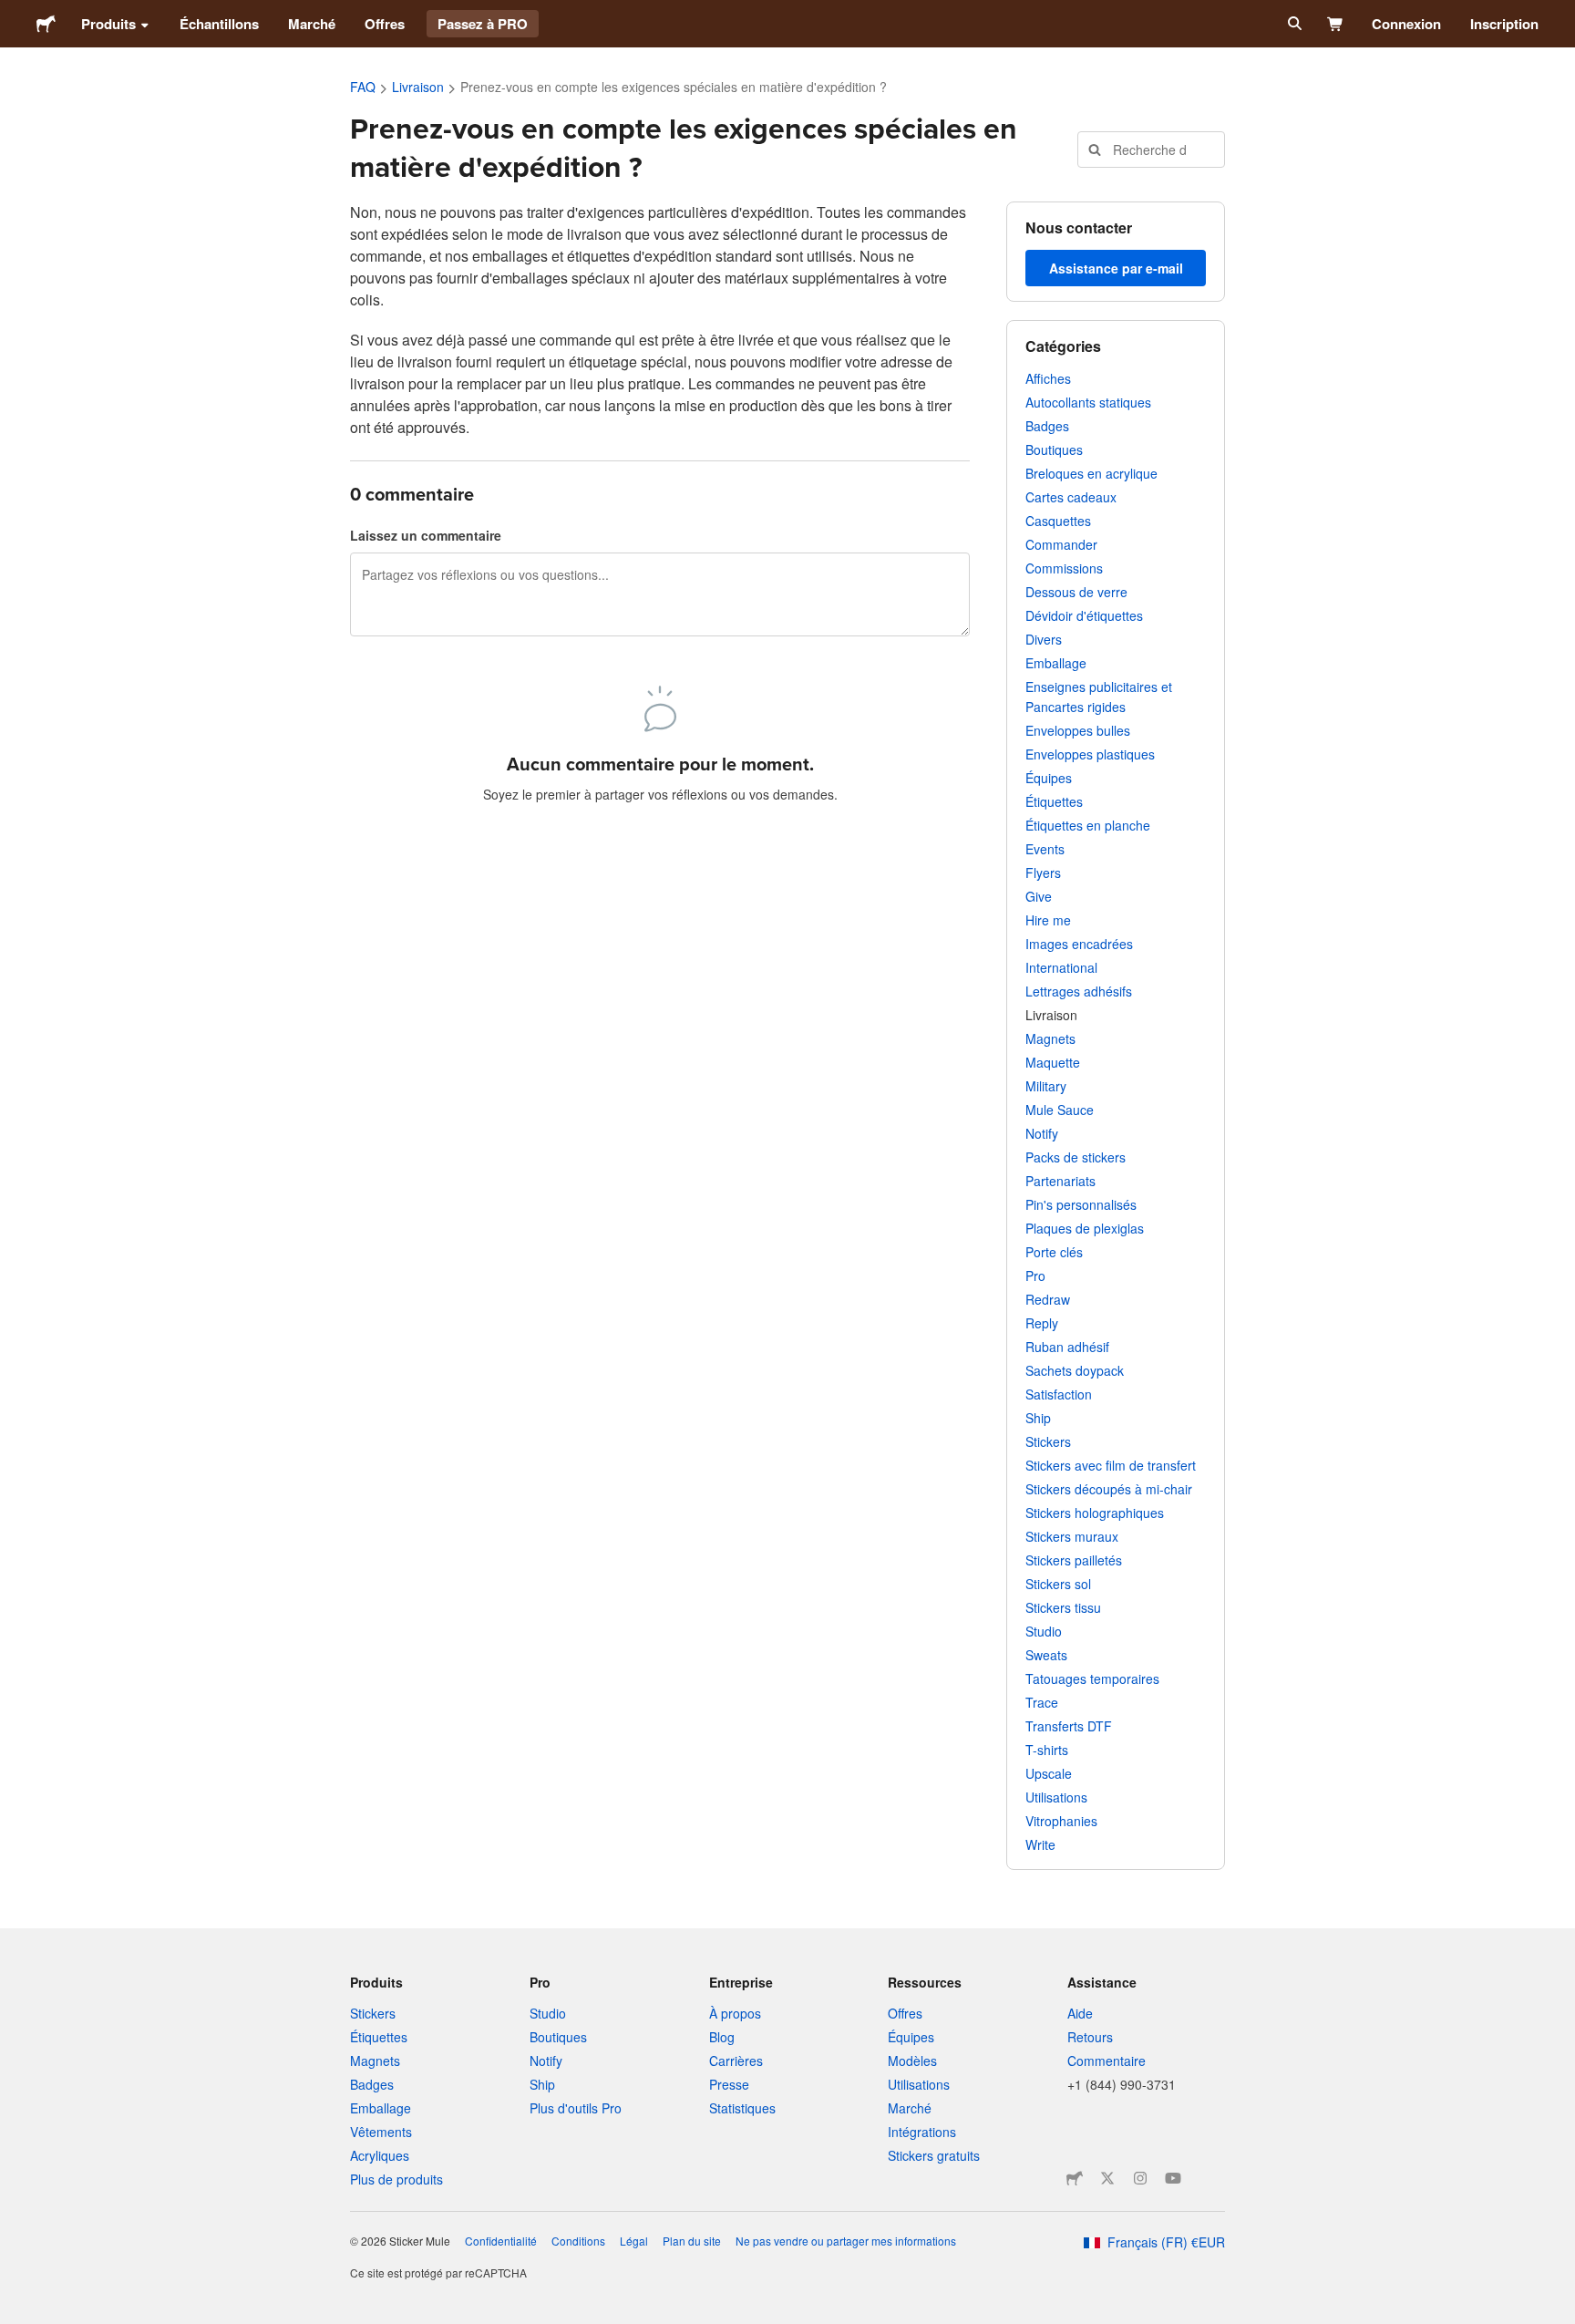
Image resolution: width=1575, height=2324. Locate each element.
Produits (108, 24)
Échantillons (219, 24)
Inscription (1504, 24)
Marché (312, 24)
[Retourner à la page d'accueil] (46, 24)
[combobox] (1151, 150)
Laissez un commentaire (426, 535)
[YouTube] (1173, 2178)
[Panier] (1336, 24)
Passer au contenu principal (14, 14)
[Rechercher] (1293, 24)
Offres (385, 24)
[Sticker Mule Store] (1075, 2178)
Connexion (1406, 24)
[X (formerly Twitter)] (1107, 2178)
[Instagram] (1140, 2178)
